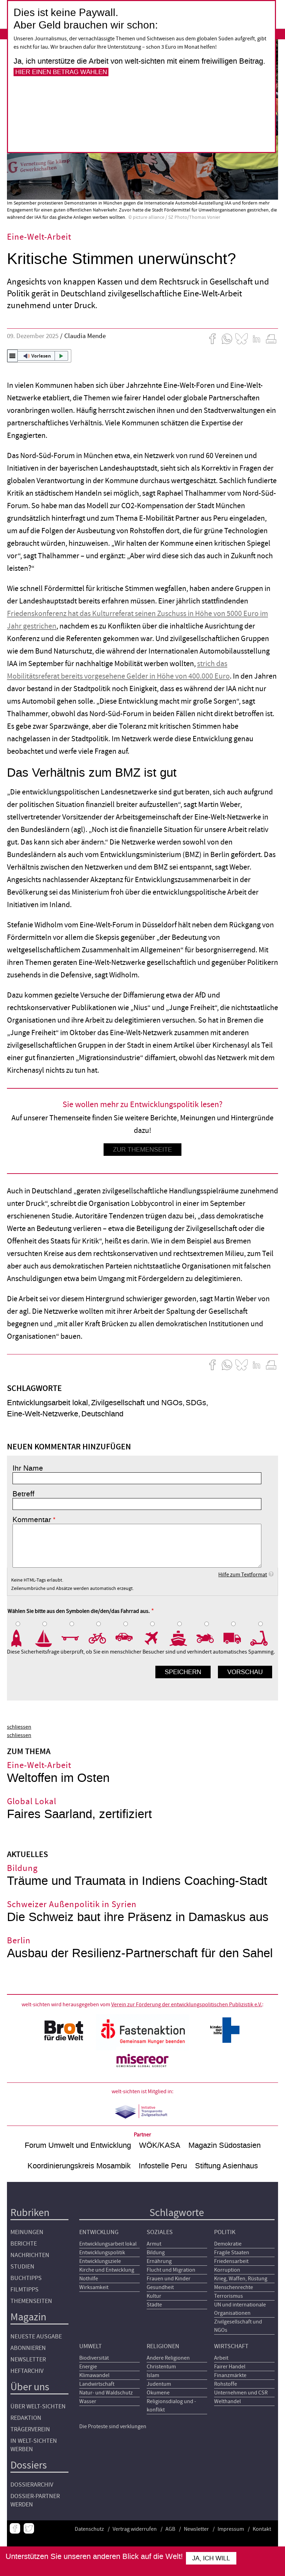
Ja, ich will (211, 2558)
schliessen (19, 1727)
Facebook (15, 2528)
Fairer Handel (230, 2367)
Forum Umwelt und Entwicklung (78, 2145)
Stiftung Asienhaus (226, 2166)
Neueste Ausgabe (36, 2337)
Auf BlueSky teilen (242, 339)
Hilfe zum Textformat (243, 1575)
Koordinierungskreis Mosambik (79, 2166)
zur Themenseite (142, 1150)
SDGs (196, 1403)
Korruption (227, 2270)
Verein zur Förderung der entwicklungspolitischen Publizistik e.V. (187, 2005)
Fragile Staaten (232, 2253)
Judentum (159, 2384)
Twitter (29, 2528)
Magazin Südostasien (225, 2145)
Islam (153, 2375)
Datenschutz (89, 2529)
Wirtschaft (231, 2346)
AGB (170, 2529)
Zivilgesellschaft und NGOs (137, 1403)
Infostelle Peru (163, 2166)
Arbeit (221, 2358)
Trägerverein (30, 2429)
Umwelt (91, 2346)
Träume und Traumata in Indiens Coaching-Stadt (137, 1881)
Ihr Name (28, 1468)
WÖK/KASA (160, 2145)
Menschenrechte (234, 2287)
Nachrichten (30, 2255)
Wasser (88, 2401)
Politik (225, 2232)
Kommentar (32, 1520)
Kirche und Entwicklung (107, 2270)
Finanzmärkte (230, 2375)
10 (264, 1638)
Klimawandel (94, 2375)
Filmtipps (25, 2290)
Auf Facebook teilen (212, 339)
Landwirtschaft (97, 2384)
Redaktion (26, 2418)
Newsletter (28, 2359)
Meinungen (27, 2232)
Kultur (154, 2296)
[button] (39, 356)
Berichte (24, 2244)
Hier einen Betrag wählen (61, 72)
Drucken (271, 339)
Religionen (163, 2346)
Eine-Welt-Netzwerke (43, 1414)
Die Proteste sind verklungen (113, 2426)
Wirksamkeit (94, 2287)
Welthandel (227, 2401)
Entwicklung (99, 2232)
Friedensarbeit (231, 2261)
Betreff (23, 1494)
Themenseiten (31, 2301)
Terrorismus (229, 2296)
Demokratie (228, 2244)
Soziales (160, 2232)
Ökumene (158, 2393)
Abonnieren (28, 2348)
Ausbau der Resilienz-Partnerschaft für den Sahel (140, 1953)
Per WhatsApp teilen (227, 339)
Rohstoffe (226, 2384)
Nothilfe (89, 2279)
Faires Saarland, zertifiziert (79, 1814)
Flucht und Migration (171, 2270)
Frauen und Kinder (169, 2279)
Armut (154, 2244)
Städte (154, 2305)
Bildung (156, 2253)
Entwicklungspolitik (102, 2253)
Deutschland (102, 1414)
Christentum (161, 2367)
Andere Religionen (168, 2358)
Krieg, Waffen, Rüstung (241, 2279)
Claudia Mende (85, 336)
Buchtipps (26, 2278)
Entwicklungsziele (100, 2261)
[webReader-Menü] (13, 356)
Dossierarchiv (32, 2485)
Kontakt (262, 2529)
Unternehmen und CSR (241, 2393)
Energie (88, 2367)
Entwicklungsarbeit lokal (47, 1403)
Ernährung (159, 2261)
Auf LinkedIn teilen (256, 339)
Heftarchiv (27, 2371)
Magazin (28, 2317)
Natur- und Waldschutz (106, 2393)
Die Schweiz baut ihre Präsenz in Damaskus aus (138, 1917)
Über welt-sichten (38, 2406)
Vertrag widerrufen (135, 2529)
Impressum (231, 2529)
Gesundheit (160, 2287)
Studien (22, 2267)
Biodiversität (94, 2358)
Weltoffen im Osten (58, 1778)
